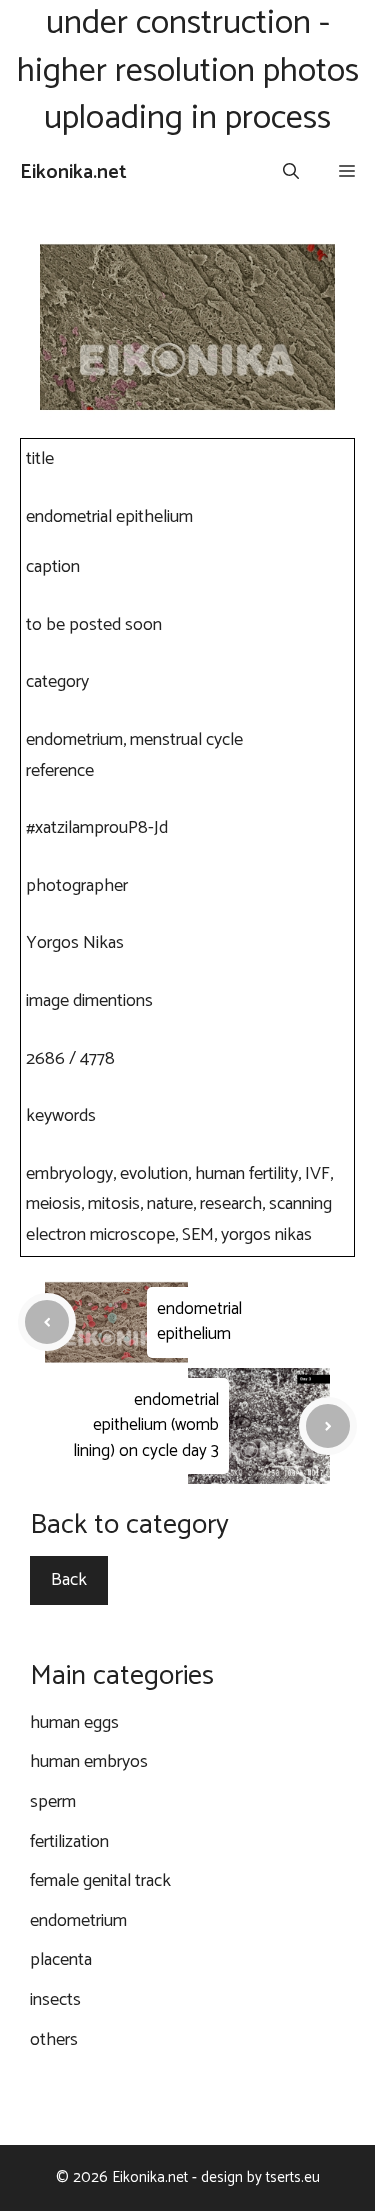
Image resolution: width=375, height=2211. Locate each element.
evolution (154, 1174)
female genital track (100, 1881)
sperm (53, 1802)
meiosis (53, 1204)
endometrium (74, 740)
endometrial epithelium (199, 1322)
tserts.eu (293, 2177)
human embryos (89, 1762)
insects (55, 2000)
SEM (198, 1235)
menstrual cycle (186, 740)
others (54, 2040)
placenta (61, 1960)
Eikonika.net (73, 172)
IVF (317, 1174)
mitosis (114, 1204)
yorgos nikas (266, 1235)
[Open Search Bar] (291, 173)
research (231, 1204)
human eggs (74, 1723)
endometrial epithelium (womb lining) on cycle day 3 (146, 1425)
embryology (69, 1174)
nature (170, 1204)
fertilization (69, 1842)
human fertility (246, 1174)
